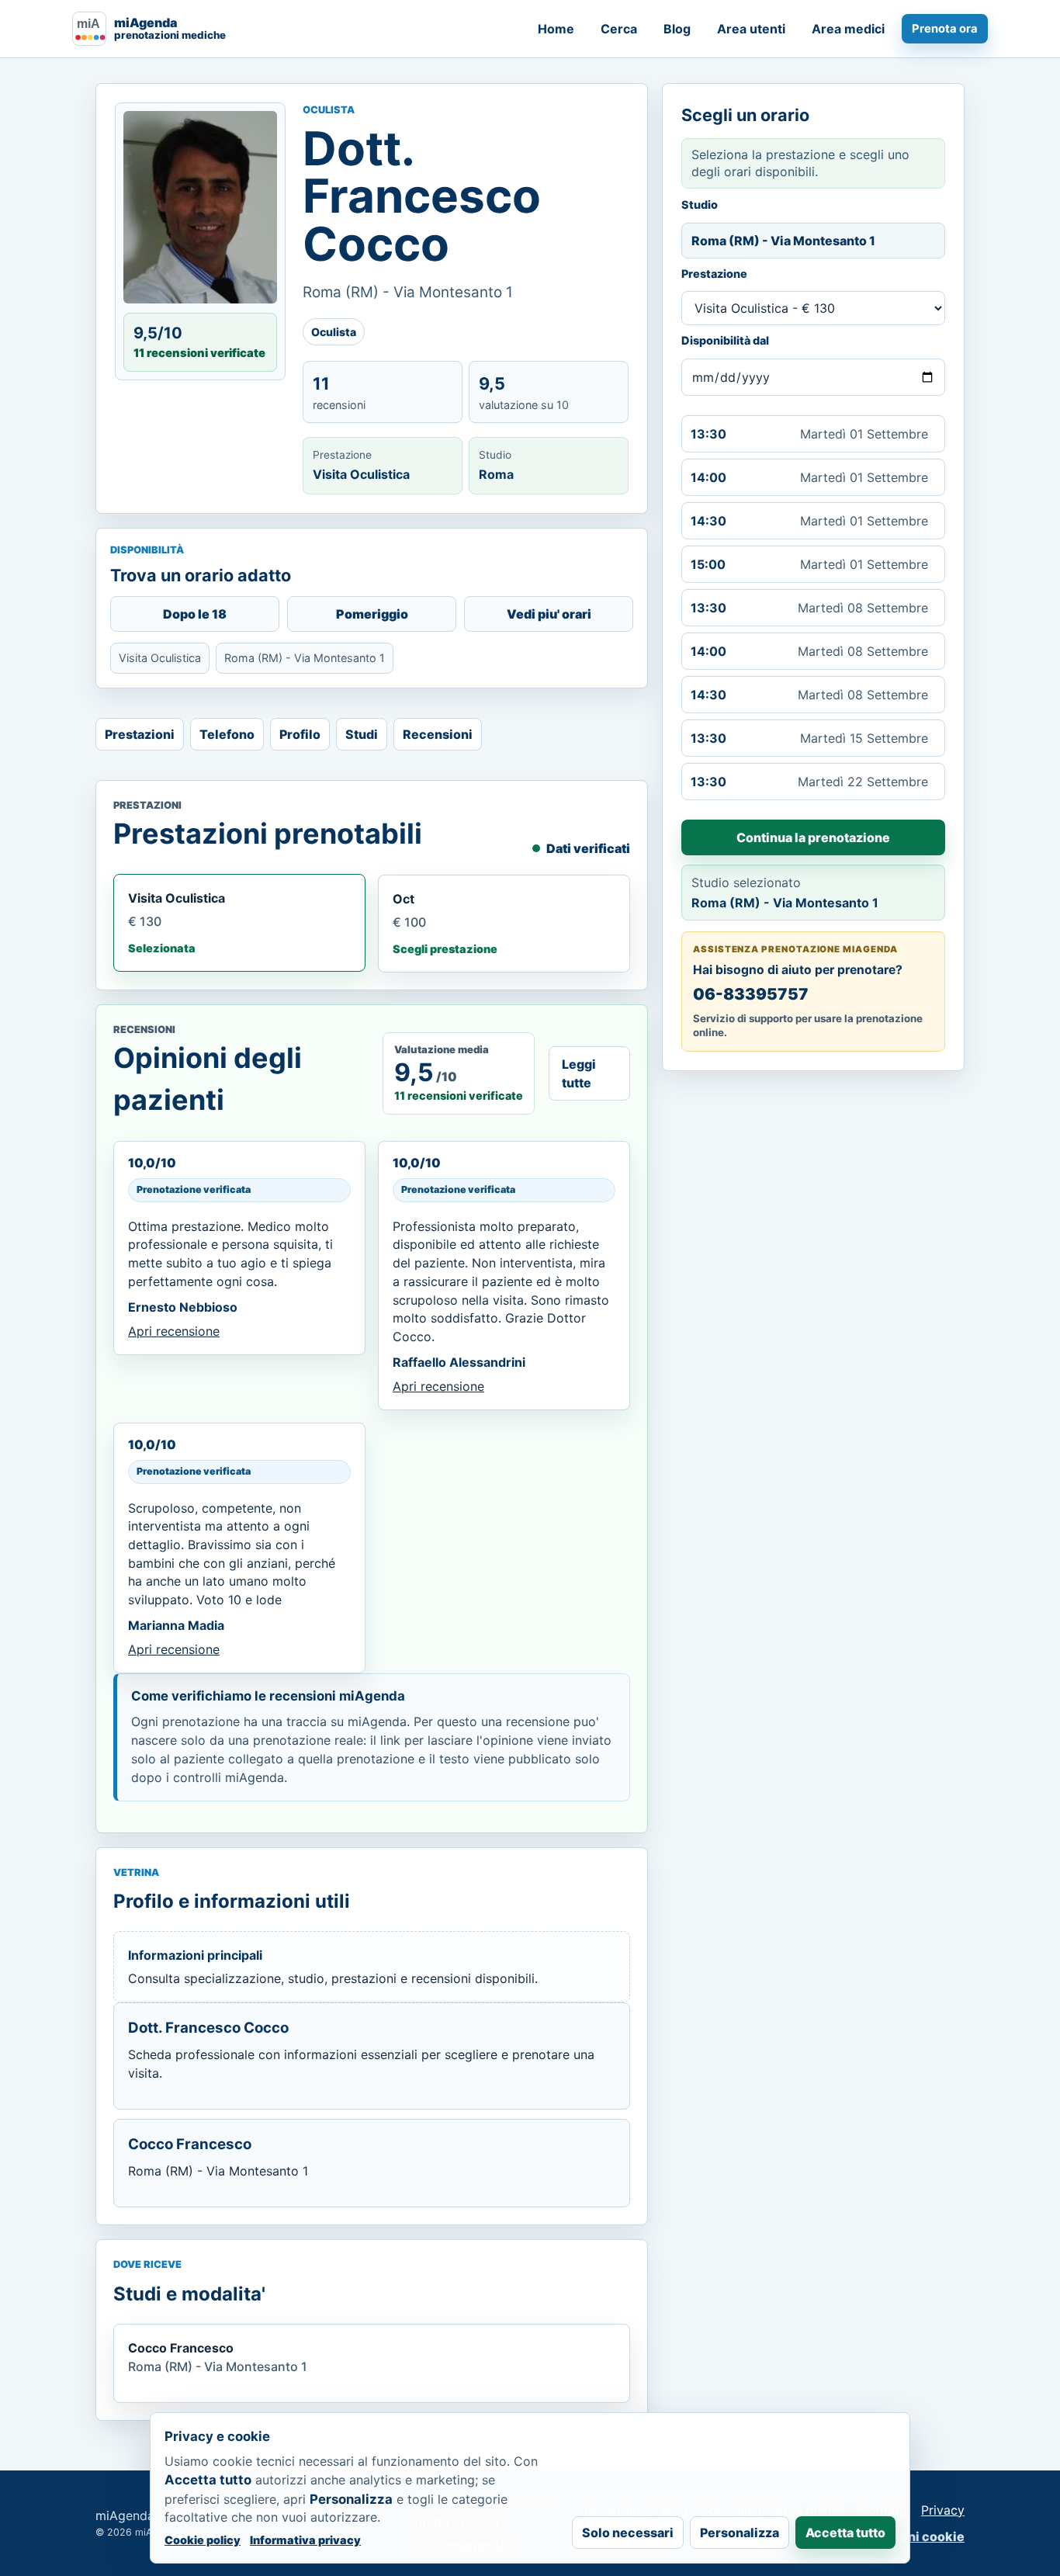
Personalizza (740, 2533)
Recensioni (438, 734)
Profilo (300, 734)
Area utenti (751, 29)
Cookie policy (203, 2540)
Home (556, 29)
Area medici (848, 29)
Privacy (943, 2510)
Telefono (227, 734)
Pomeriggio (372, 614)
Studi (362, 734)
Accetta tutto (845, 2533)
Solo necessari (628, 2533)
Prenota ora (945, 29)
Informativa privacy (305, 2540)
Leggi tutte (579, 1073)
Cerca (619, 29)
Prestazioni (140, 734)
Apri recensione (174, 1331)
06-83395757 (751, 994)
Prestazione (714, 274)
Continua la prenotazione (813, 837)
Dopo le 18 (195, 614)
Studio (700, 205)
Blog (677, 29)
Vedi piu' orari (549, 614)
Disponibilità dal (725, 341)
